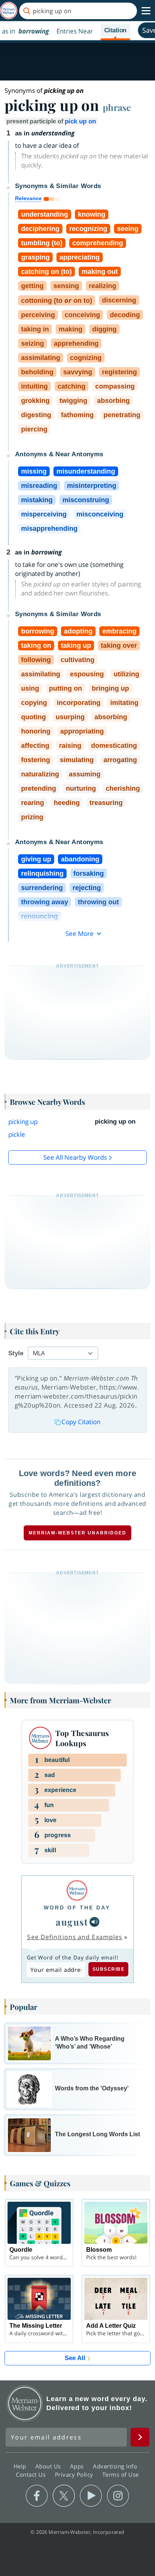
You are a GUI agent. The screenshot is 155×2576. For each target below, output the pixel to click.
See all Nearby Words (75, 1157)
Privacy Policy (75, 2474)
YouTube (91, 2496)
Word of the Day (77, 1908)
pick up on (80, 121)
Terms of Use (121, 2474)
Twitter (64, 2496)
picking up (23, 1122)
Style (16, 1353)
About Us (49, 2466)
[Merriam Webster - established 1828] (9, 11)
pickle (17, 1134)
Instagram (118, 2496)
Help (21, 2466)
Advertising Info (116, 2466)
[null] (94, 1922)
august (72, 1922)
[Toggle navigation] (146, 11)
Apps (78, 2466)
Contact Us (32, 2474)
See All (75, 2358)
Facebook (37, 2496)
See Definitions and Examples (75, 1937)
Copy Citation (81, 1422)
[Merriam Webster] (77, 1890)
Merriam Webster (25, 2403)
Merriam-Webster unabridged (77, 1533)
